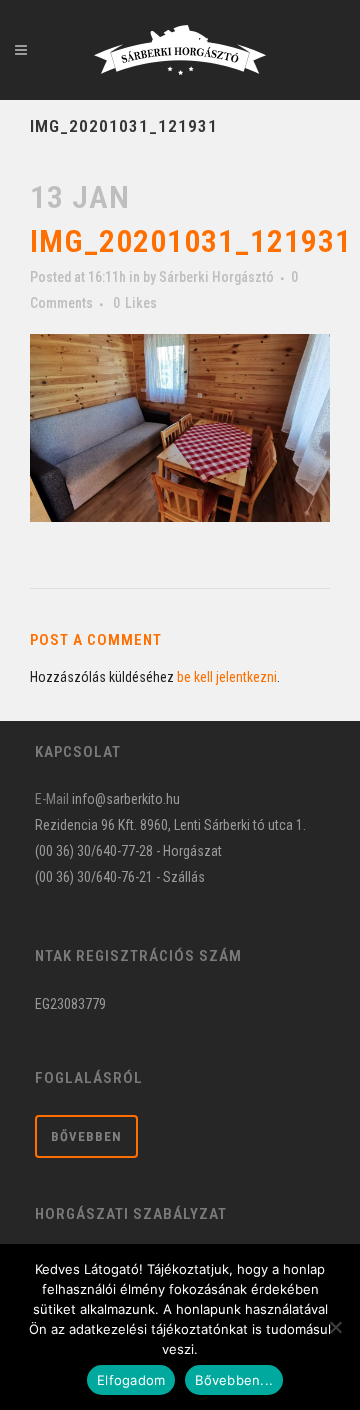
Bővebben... (234, 1380)
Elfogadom (131, 1380)
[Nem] (335, 1327)
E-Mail (52, 799)
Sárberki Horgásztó (216, 277)
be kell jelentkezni (227, 677)
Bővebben (86, 1136)
